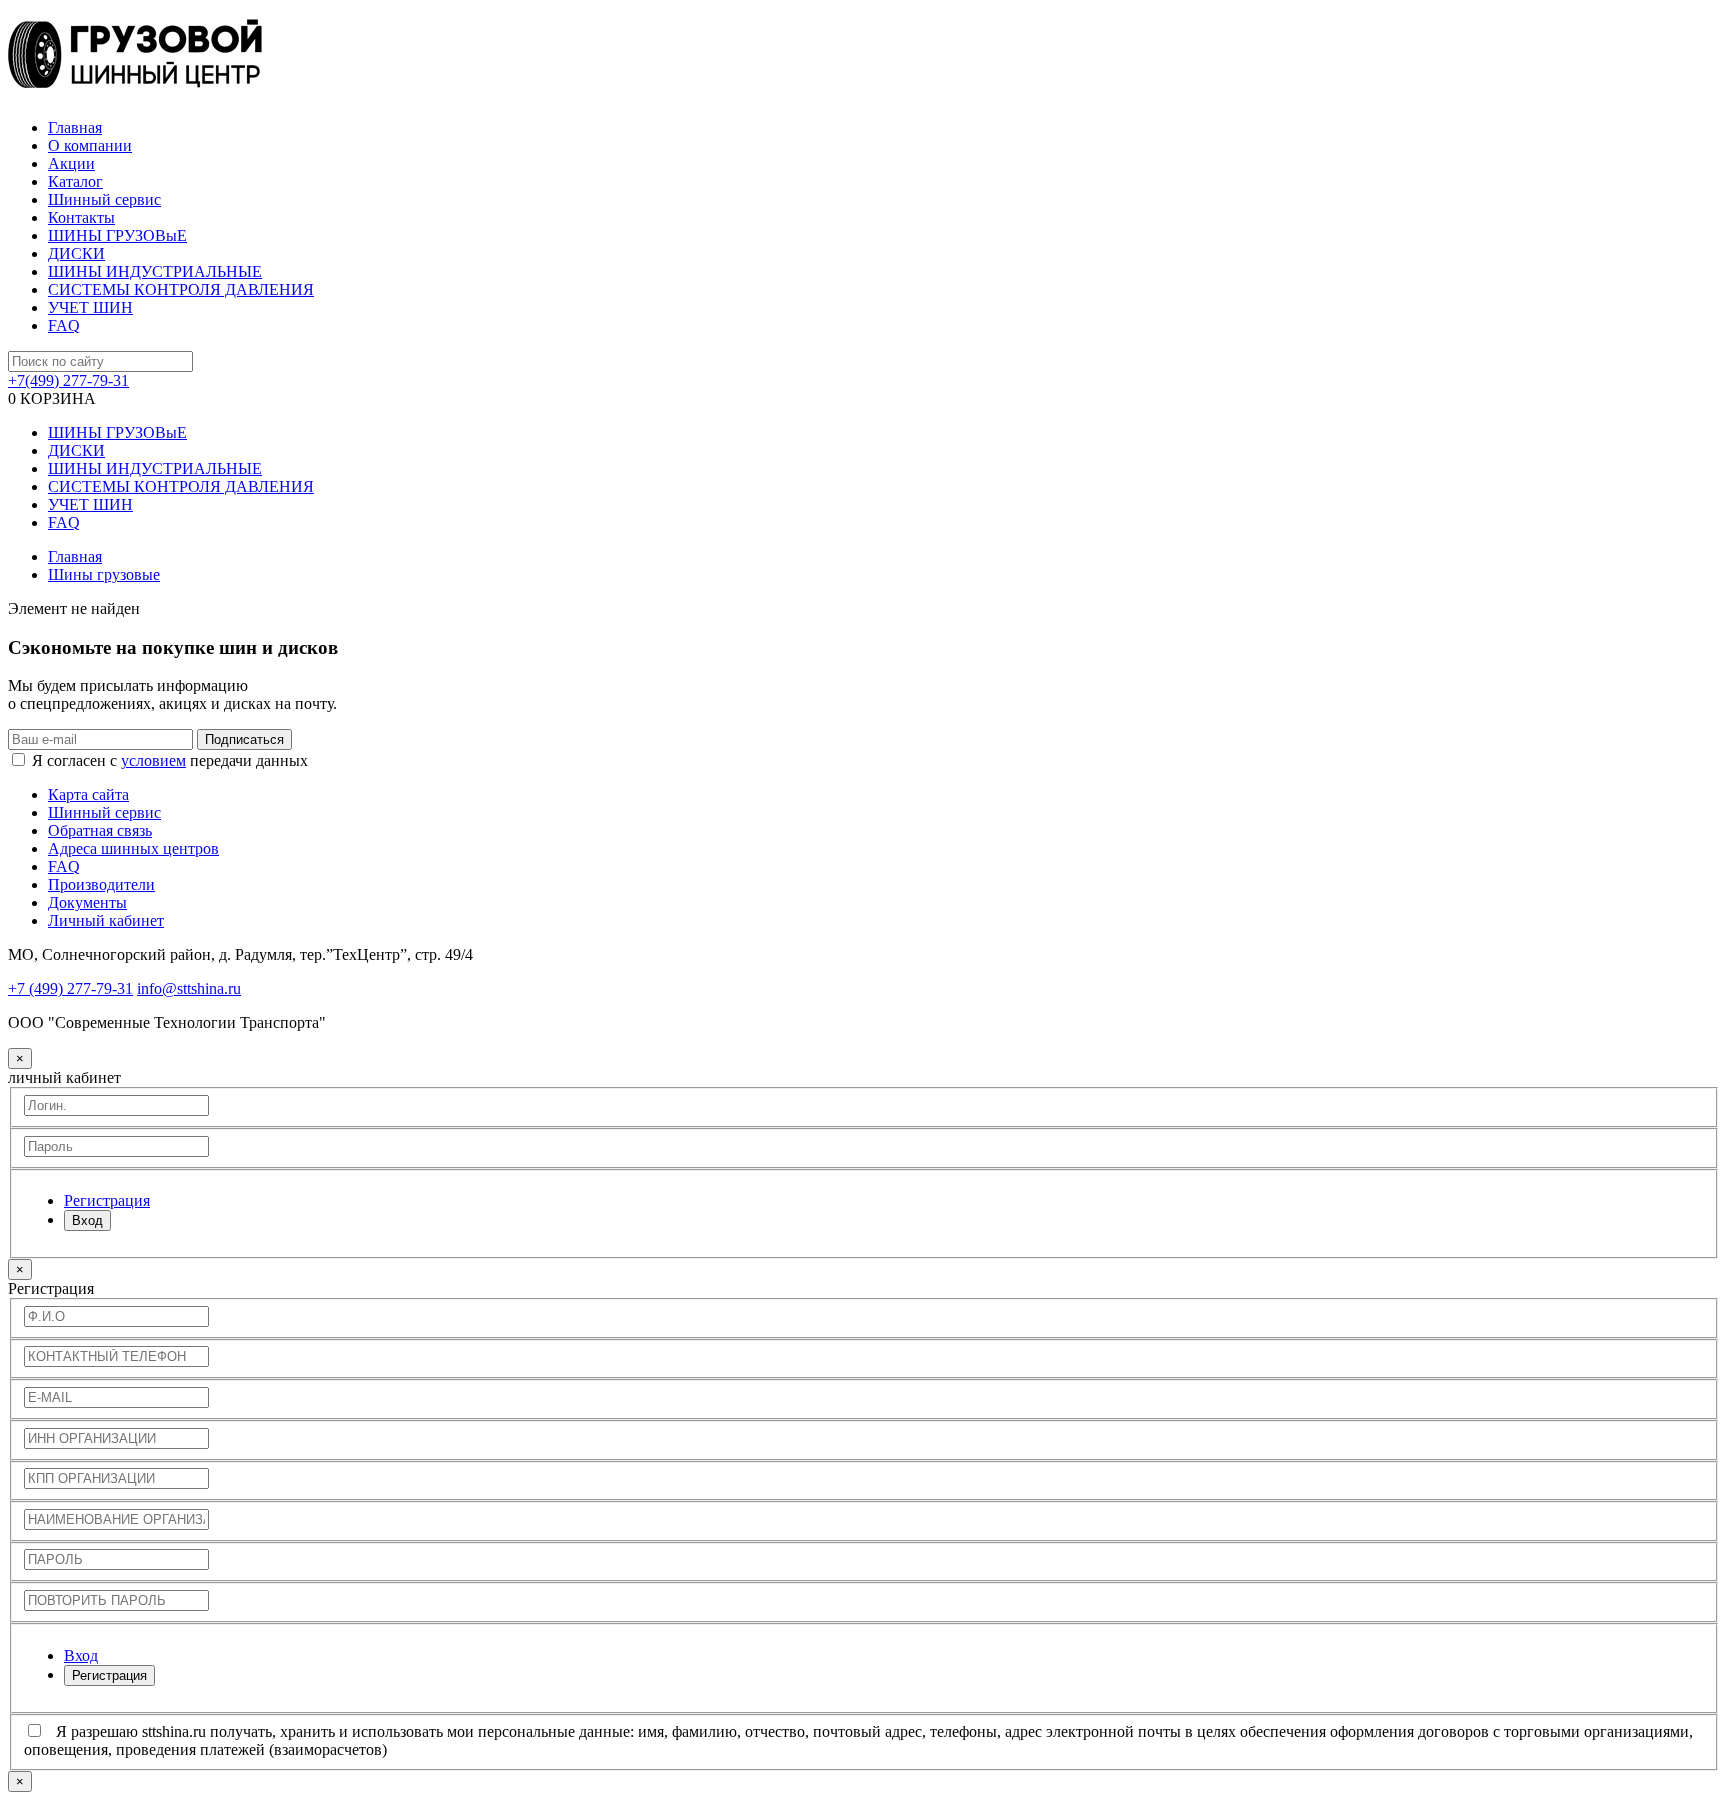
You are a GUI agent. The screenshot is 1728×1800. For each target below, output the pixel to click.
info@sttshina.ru (189, 988)
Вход (87, 1220)
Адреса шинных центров (133, 848)
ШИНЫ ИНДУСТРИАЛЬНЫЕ (155, 271)
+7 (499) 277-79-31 (70, 988)
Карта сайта (88, 794)
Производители (101, 884)
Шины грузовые (104, 574)
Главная (75, 127)
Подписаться (244, 739)
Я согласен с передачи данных (170, 760)
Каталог (75, 181)
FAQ (64, 325)
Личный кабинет (106, 920)
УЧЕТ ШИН (90, 307)
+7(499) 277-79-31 (68, 380)
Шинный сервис (104, 199)
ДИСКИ (76, 253)
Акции (71, 163)
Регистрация (109, 1675)
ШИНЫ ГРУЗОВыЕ (117, 235)
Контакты (81, 217)
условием (153, 760)
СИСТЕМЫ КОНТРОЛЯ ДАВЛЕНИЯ (181, 289)
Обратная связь (100, 830)
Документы (87, 902)
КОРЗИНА (52, 398)
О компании (90, 145)
